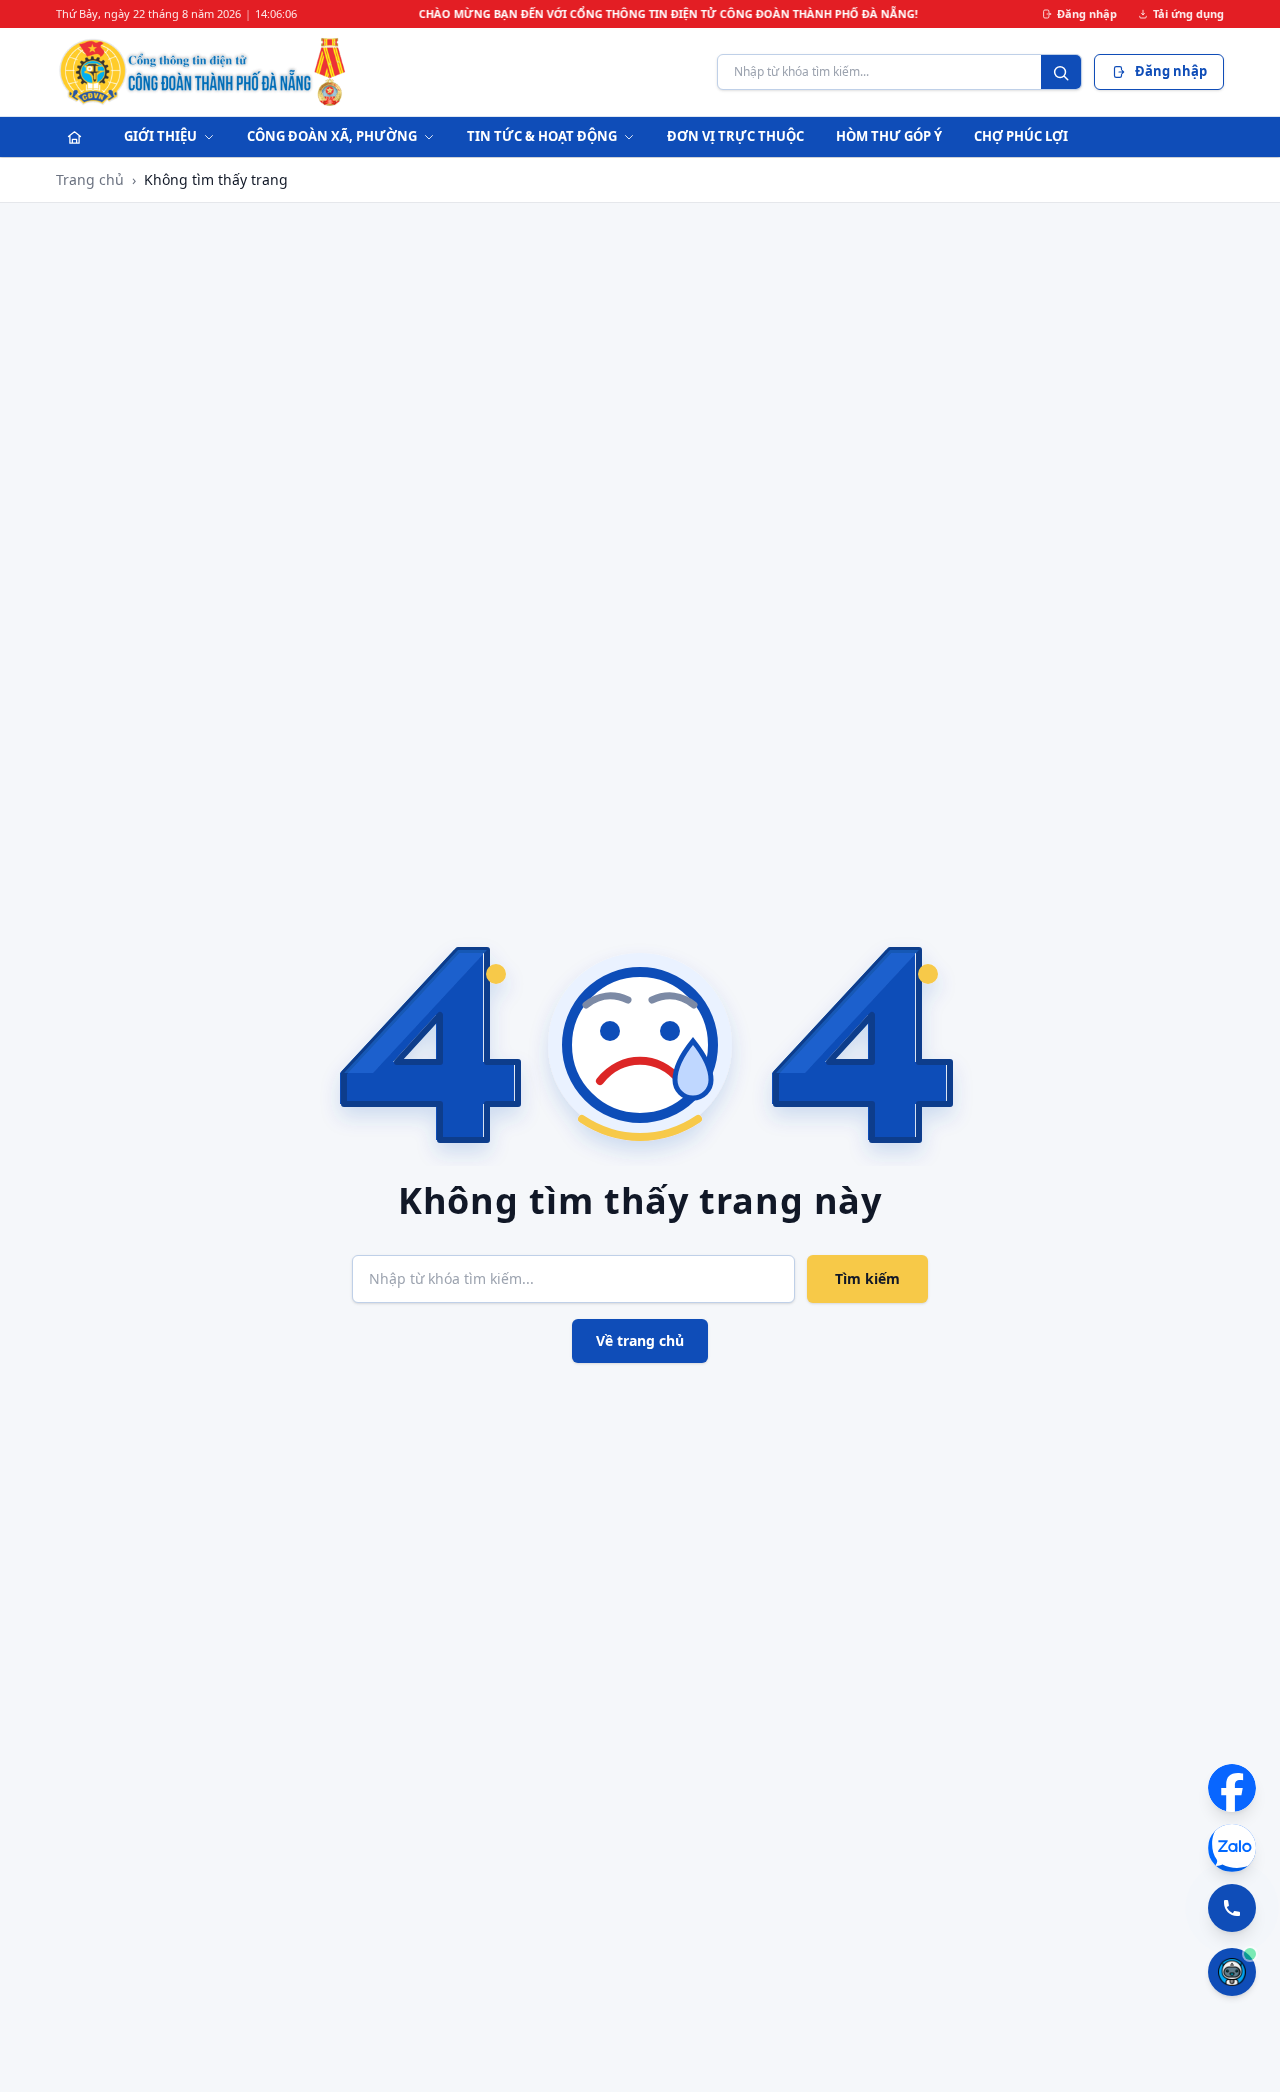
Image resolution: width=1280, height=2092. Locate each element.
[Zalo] (1232, 1848)
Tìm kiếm (867, 1278)
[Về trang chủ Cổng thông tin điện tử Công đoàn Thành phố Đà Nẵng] (203, 72)
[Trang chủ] (74, 137)
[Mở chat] (1232, 1972)
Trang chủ (90, 179)
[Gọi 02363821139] (1232, 1908)
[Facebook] (1232, 1788)
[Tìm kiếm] (1061, 73)
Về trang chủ (640, 1340)
